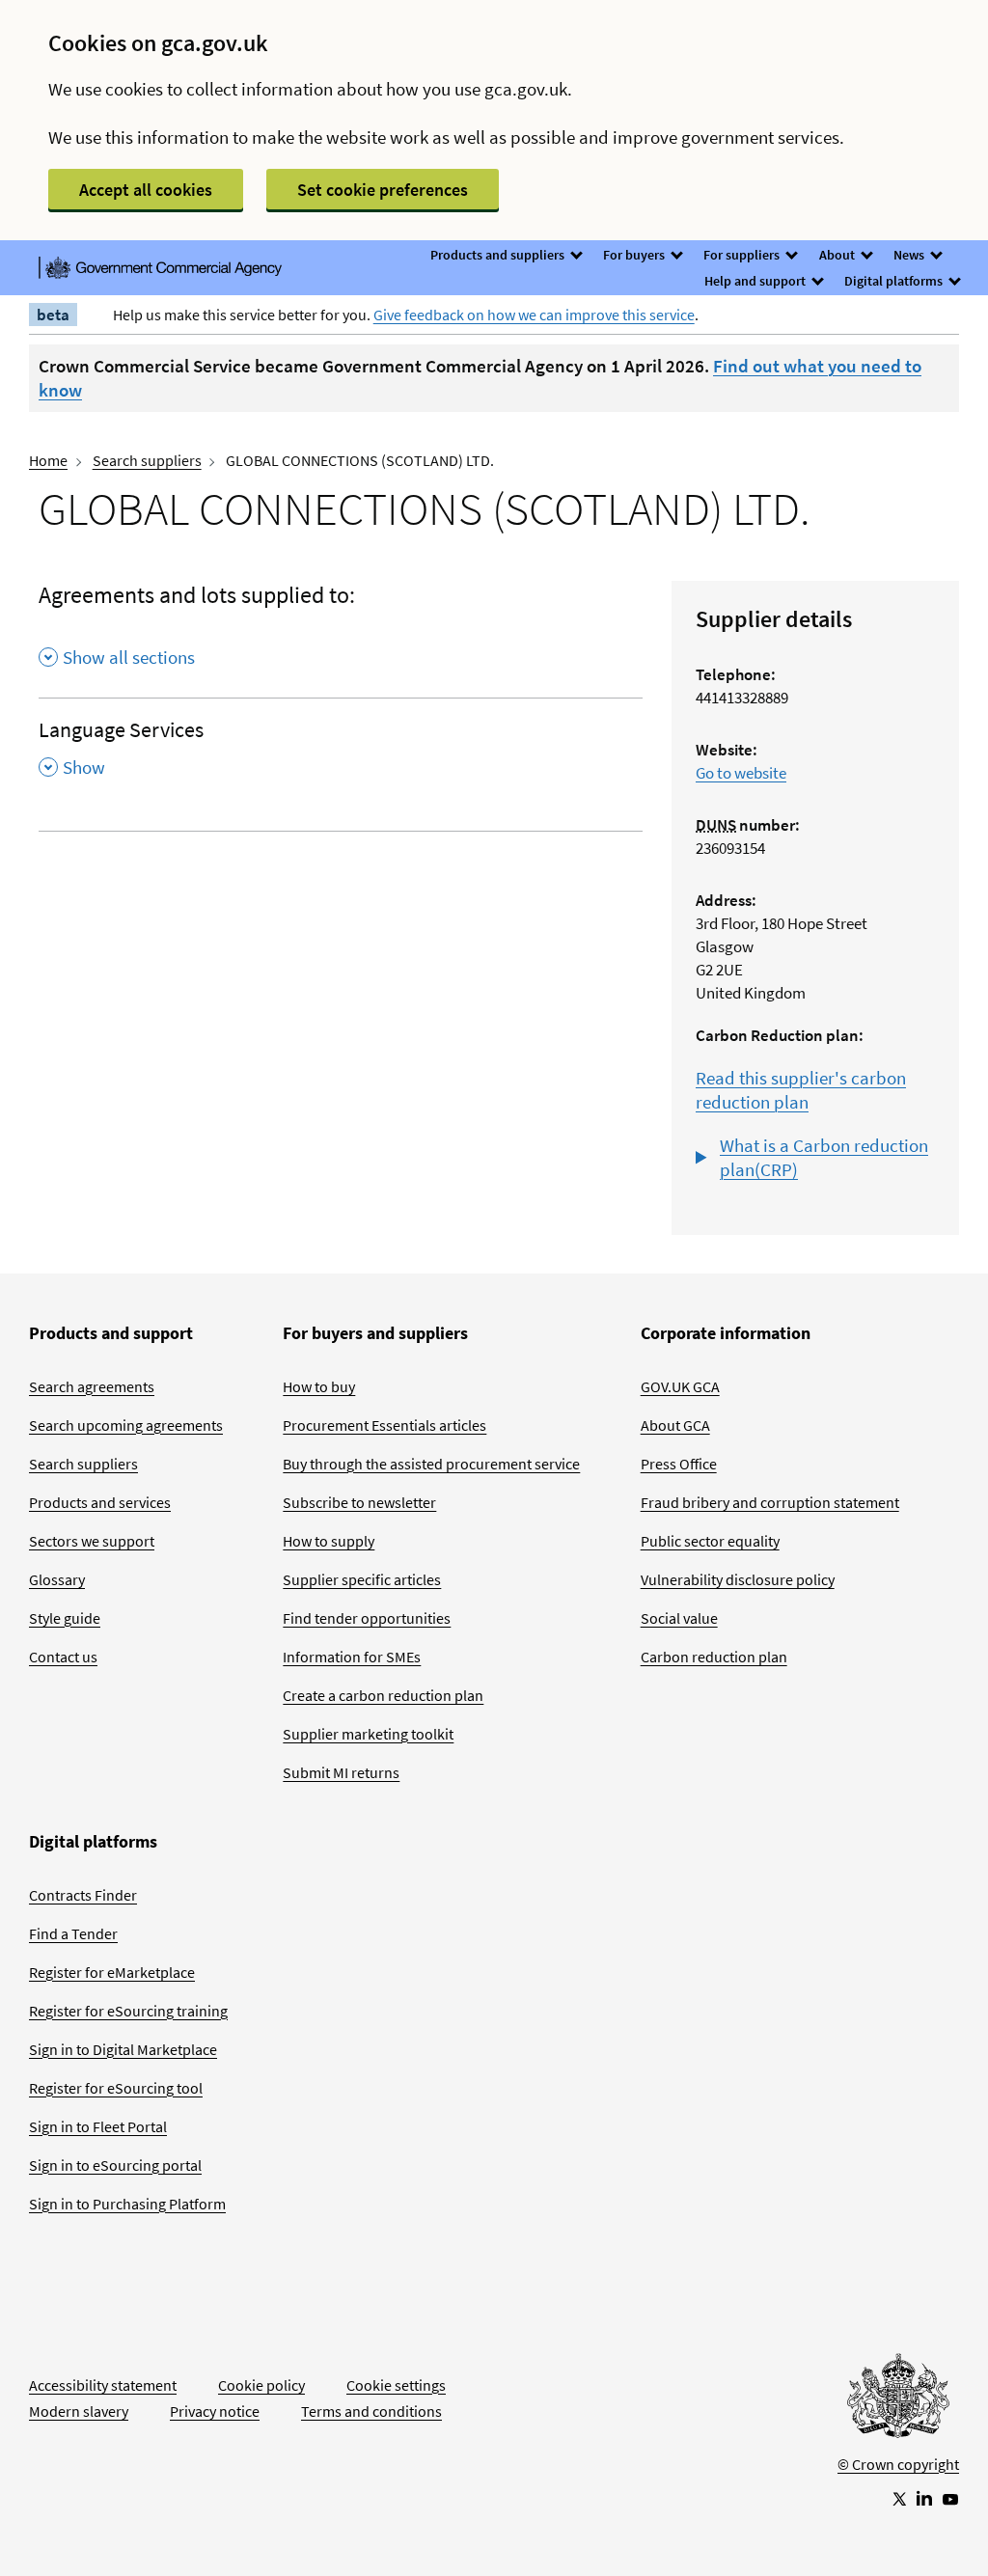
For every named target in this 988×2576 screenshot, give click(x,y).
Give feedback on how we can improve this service (534, 315)
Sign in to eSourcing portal (115, 2165)
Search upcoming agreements (126, 1425)
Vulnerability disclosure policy (738, 1579)
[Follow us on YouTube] (950, 2498)
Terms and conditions (371, 2411)
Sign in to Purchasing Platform (127, 2204)
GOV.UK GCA (680, 1386)
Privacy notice (215, 2411)
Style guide (65, 1618)
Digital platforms (895, 281)
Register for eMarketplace (112, 1972)
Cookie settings (396, 2385)
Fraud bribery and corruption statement (770, 1502)
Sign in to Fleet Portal (98, 2126)
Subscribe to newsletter (359, 1502)
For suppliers (743, 255)
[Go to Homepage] (898, 2400)
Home (48, 460)
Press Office (679, 1464)
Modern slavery (79, 2411)
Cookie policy (261, 2385)
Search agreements (92, 1386)
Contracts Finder (83, 1895)
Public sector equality (710, 1541)
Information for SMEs (352, 1657)
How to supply (329, 1541)
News (910, 255)
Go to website (741, 773)
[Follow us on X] (898, 2498)
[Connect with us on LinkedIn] (924, 2498)
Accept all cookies (146, 190)
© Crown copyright (898, 2464)
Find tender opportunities (367, 1618)
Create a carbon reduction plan (383, 1695)
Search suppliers (147, 460)
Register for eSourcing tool (116, 2088)
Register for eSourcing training (128, 2011)
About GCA (675, 1425)
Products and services (100, 1502)
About (838, 255)
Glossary (57, 1579)
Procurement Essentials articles (384, 1425)
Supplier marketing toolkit (368, 1734)
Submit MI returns (341, 1772)
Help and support (756, 281)
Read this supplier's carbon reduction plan (801, 1090)
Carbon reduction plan (714, 1657)
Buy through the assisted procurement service (431, 1464)
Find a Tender (73, 1933)
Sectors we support (92, 1541)
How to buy (319, 1386)
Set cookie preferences (383, 190)
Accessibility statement (103, 2385)
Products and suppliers (499, 255)
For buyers (635, 255)
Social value (679, 1618)
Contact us (63, 1657)
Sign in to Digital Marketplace (123, 2049)
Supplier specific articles (362, 1579)
